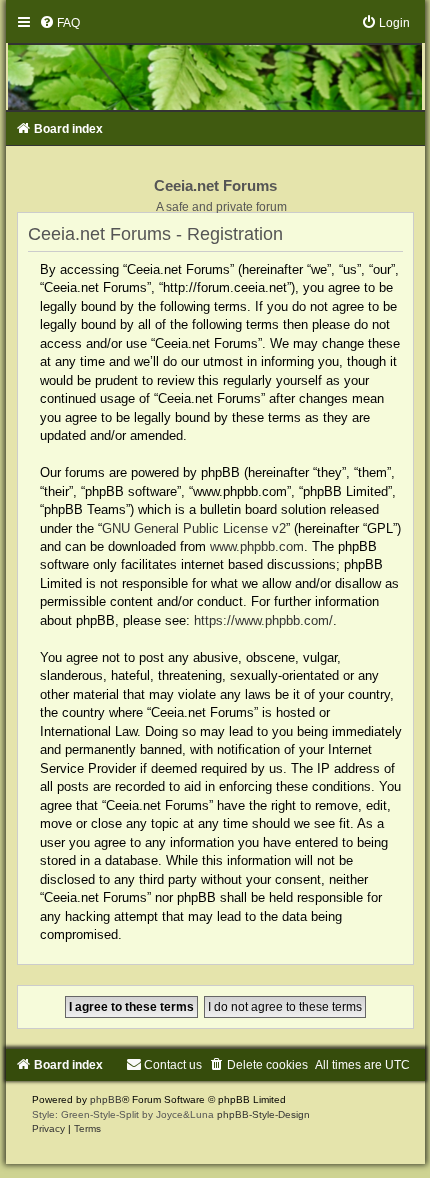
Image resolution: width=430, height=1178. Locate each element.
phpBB (106, 1099)
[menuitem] (59, 23)
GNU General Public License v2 (194, 528)
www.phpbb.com (257, 546)
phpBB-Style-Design (263, 1114)
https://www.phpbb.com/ (263, 620)
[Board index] (215, 63)
